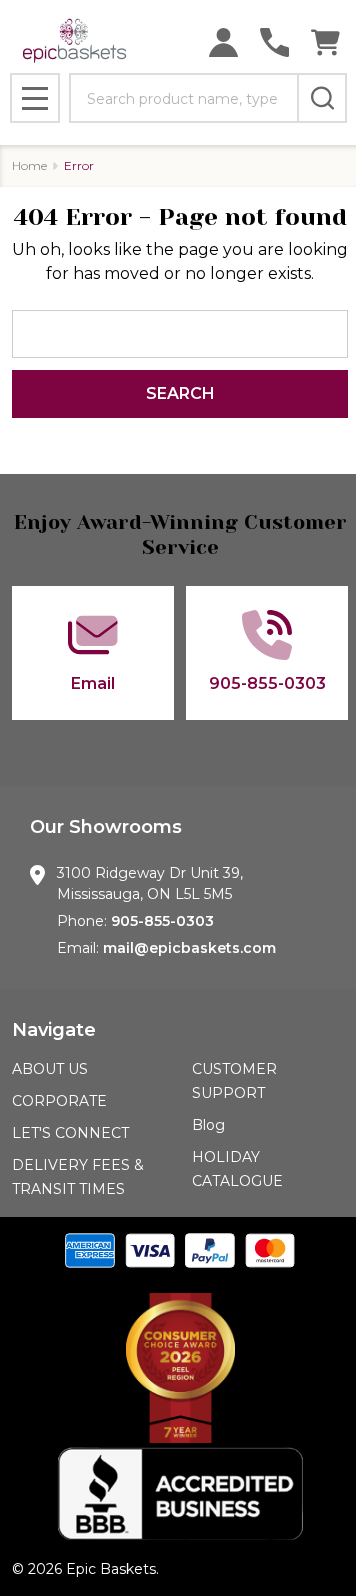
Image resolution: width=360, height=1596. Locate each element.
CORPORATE (59, 1101)
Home (29, 165)
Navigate (54, 1030)
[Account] (223, 42)
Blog (208, 1125)
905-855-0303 (162, 921)
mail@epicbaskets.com (189, 948)
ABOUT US (50, 1069)
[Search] (322, 98)
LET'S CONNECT (70, 1133)
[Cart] (325, 42)
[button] (180, 1368)
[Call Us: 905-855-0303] (274, 42)
